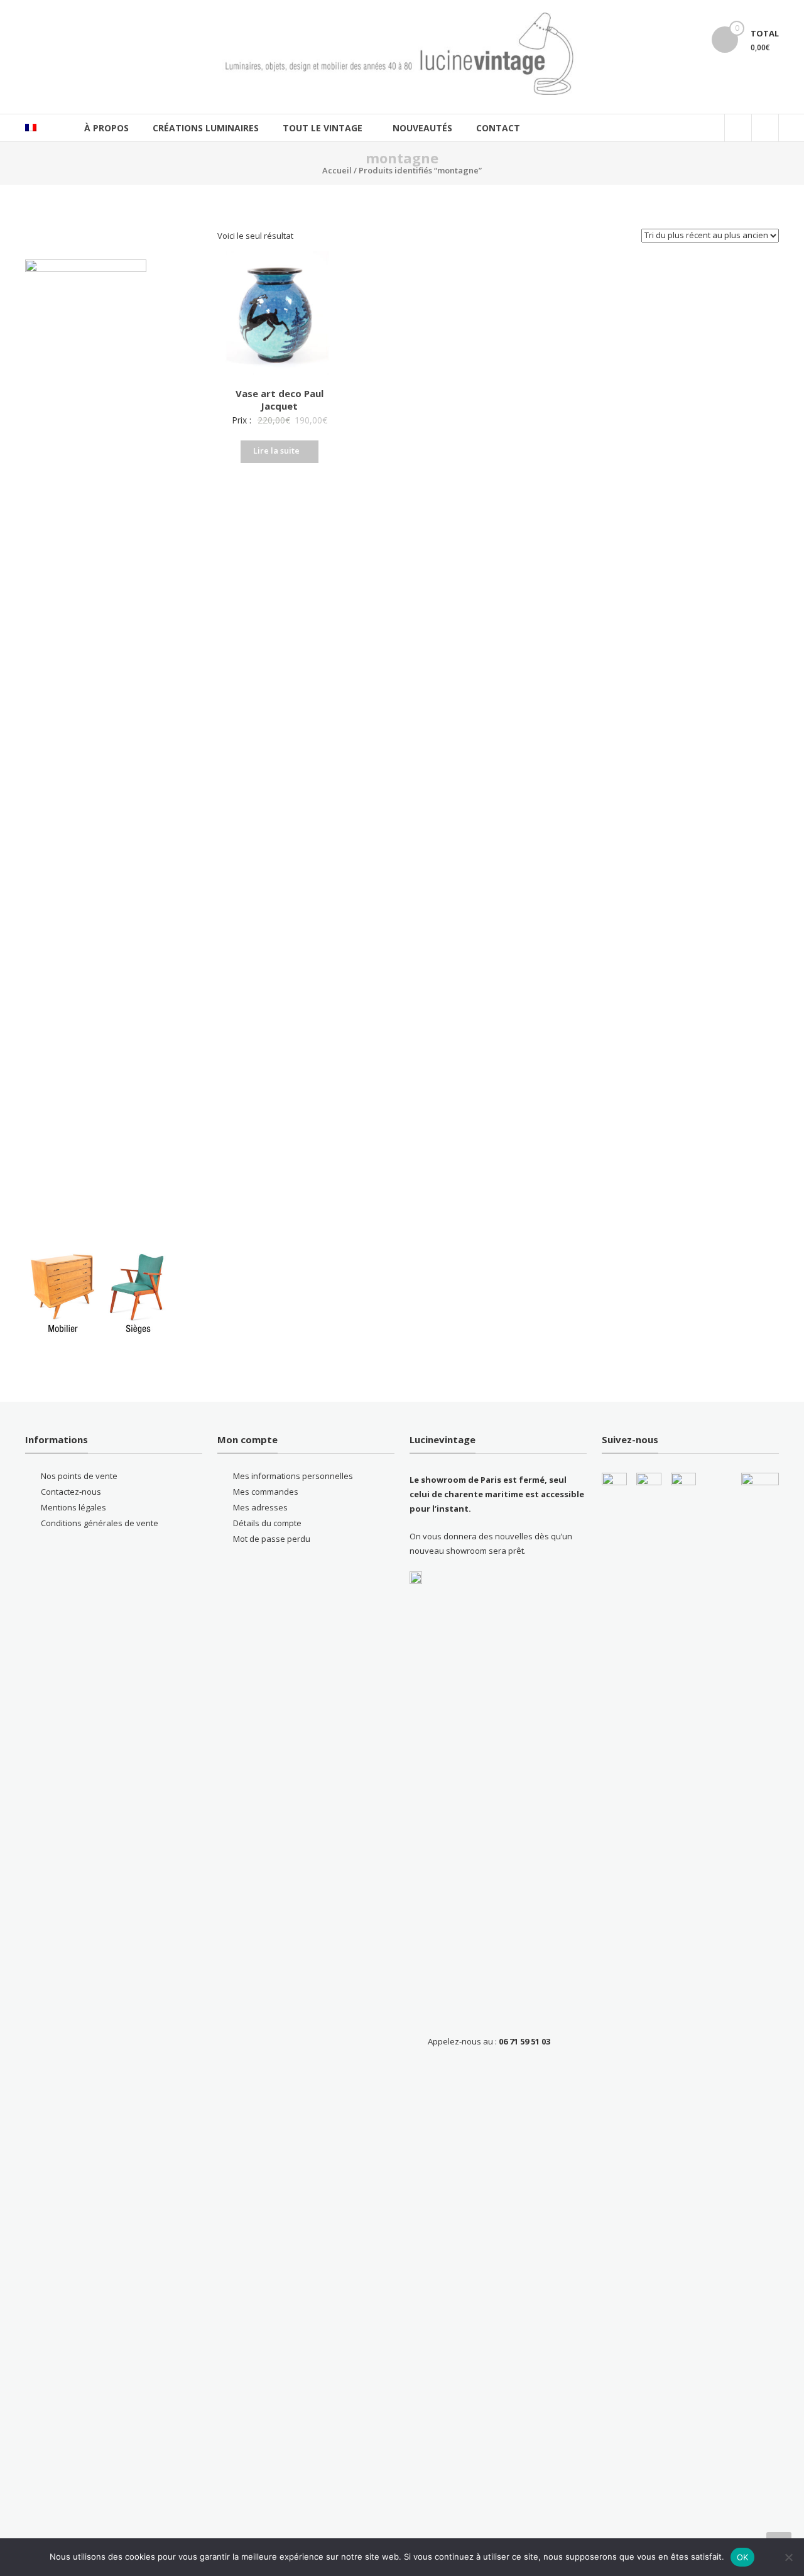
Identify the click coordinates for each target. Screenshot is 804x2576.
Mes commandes (266, 1492)
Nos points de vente (79, 1476)
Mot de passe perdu (272, 1539)
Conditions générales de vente (100, 1523)
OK (743, 2557)
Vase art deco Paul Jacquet (280, 400)
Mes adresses (260, 1507)
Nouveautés (422, 128)
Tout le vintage (323, 128)
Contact (498, 128)
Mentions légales (73, 1507)
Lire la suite (276, 450)
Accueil (337, 170)
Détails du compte (267, 1523)
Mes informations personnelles (293, 1476)
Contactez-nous (71, 1492)
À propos (106, 128)
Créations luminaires (206, 128)
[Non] (788, 2557)
